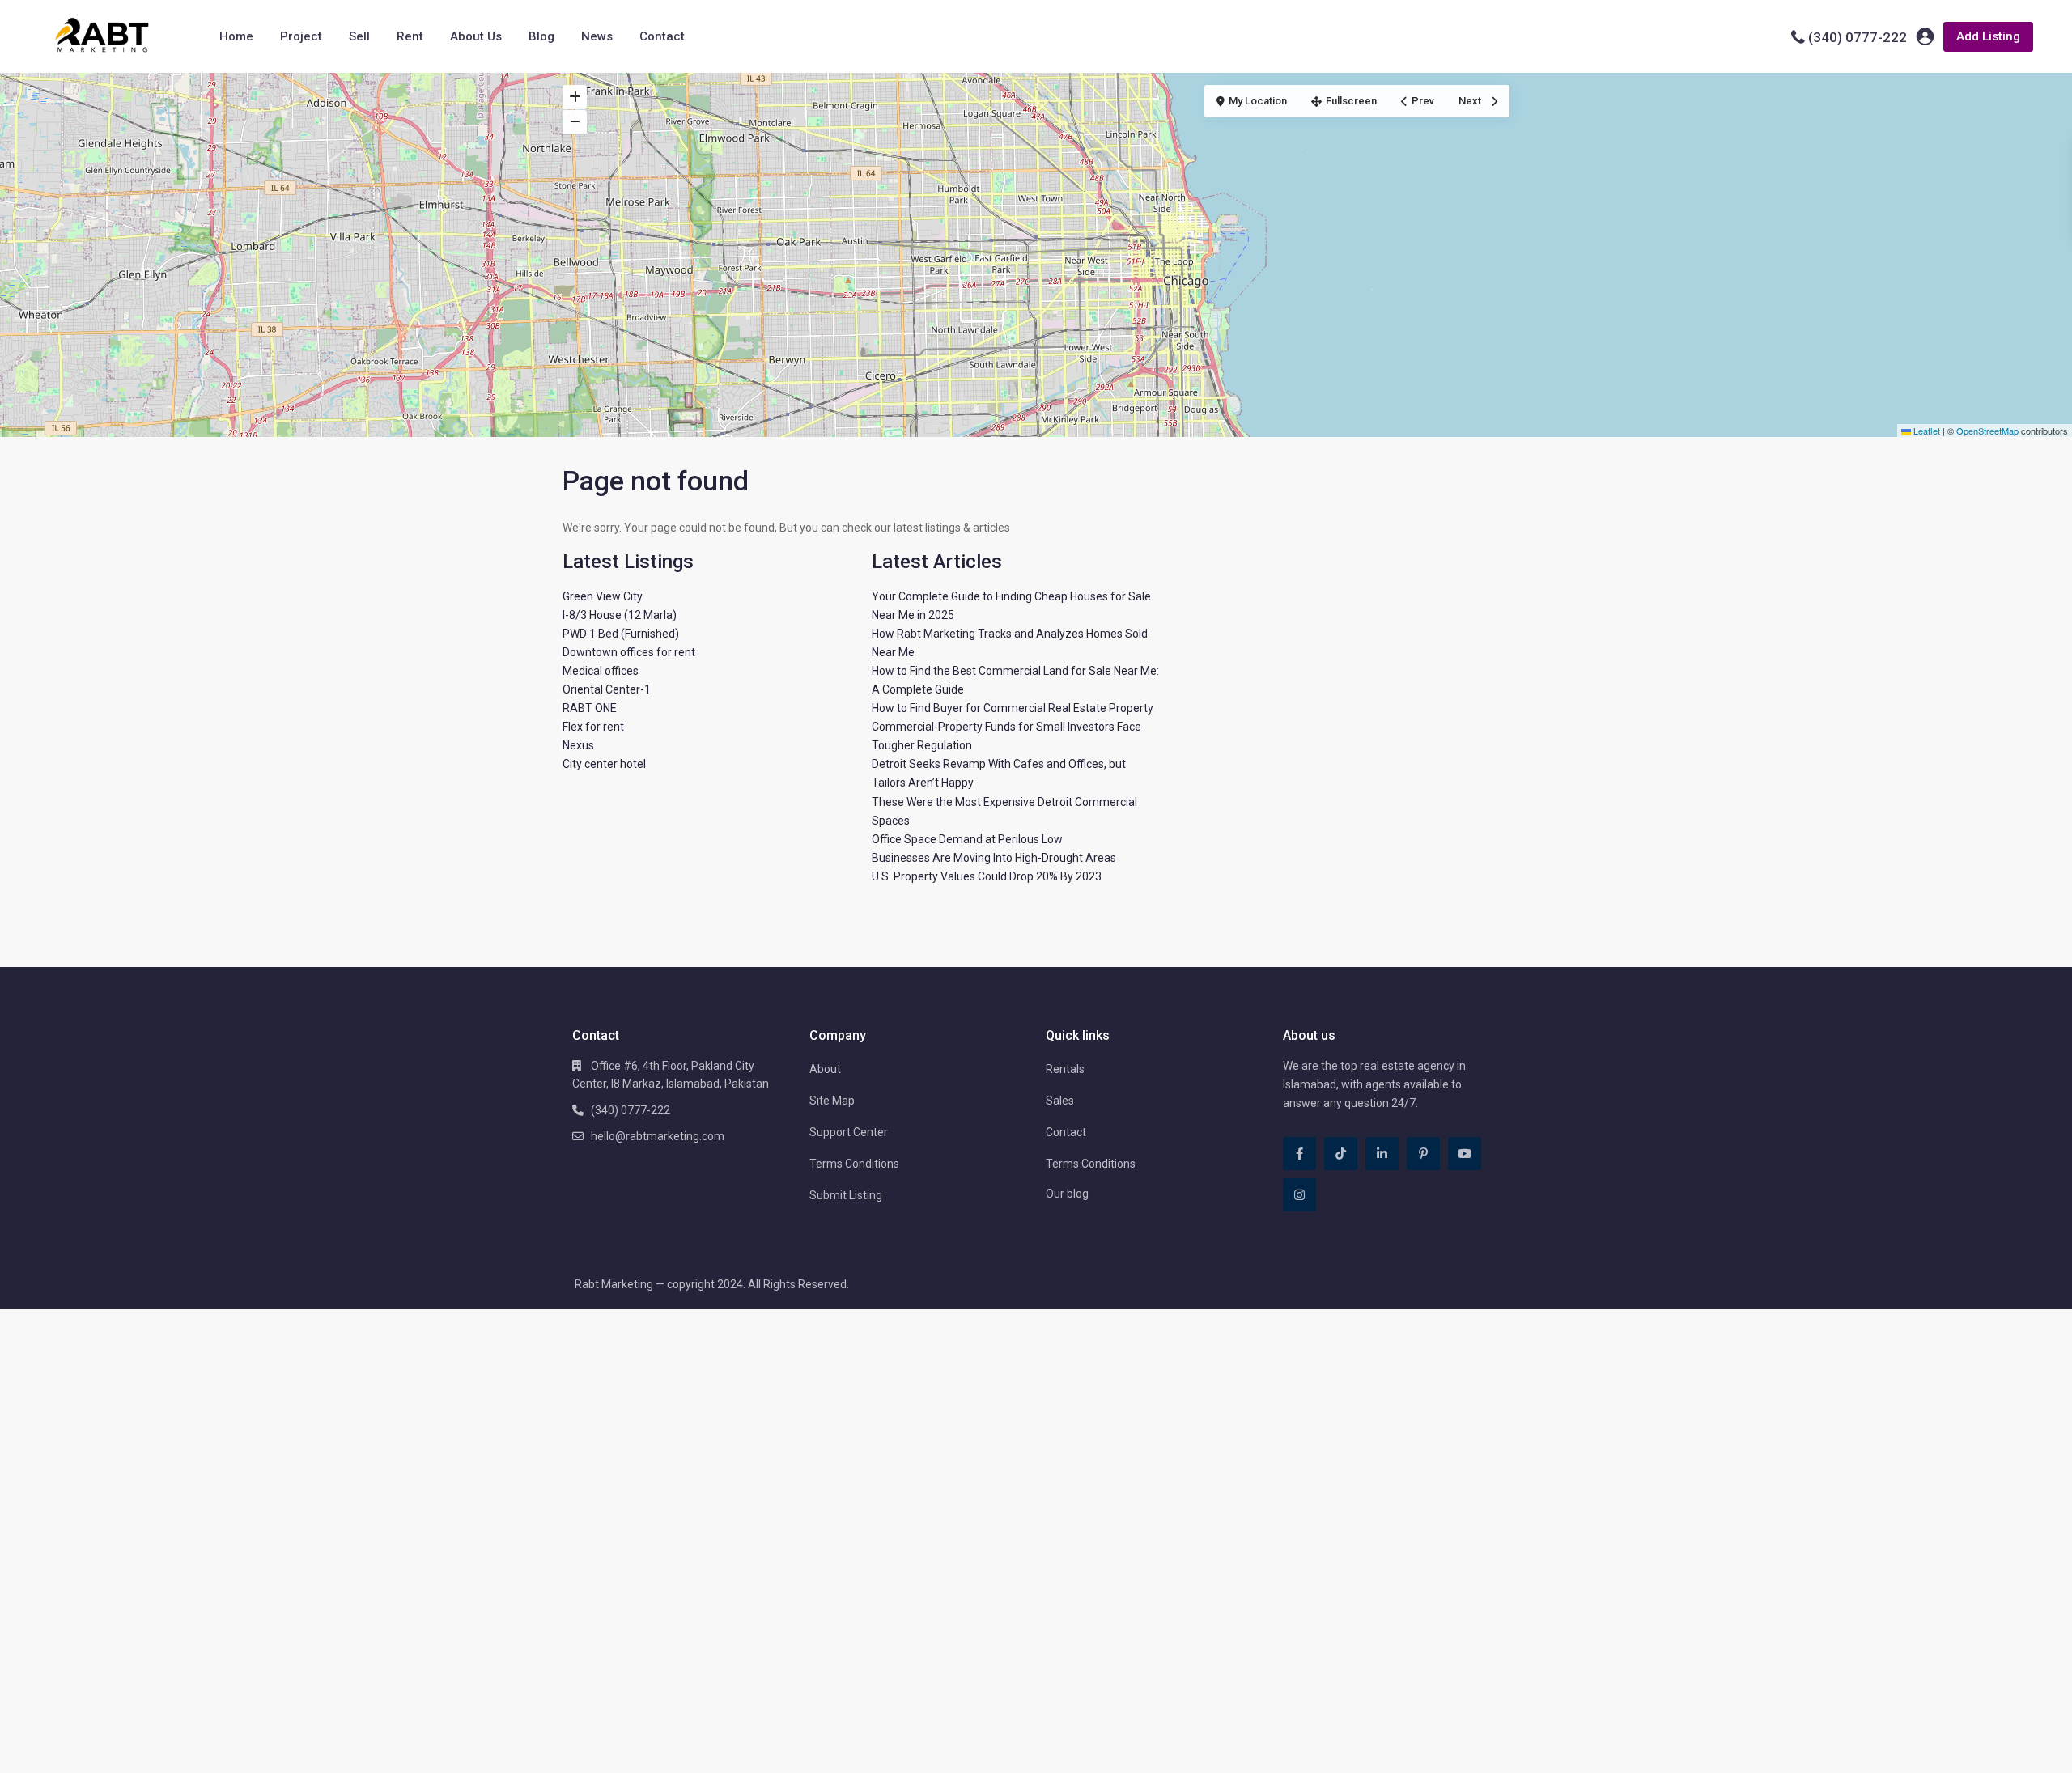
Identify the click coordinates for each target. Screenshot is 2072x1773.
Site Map (832, 1101)
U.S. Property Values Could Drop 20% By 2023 (987, 876)
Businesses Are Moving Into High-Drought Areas (994, 858)
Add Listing (1988, 36)
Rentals (1065, 1069)
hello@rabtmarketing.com (658, 1136)
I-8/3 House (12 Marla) (620, 615)
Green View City (603, 596)
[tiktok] (1341, 1154)
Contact (662, 36)
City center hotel (604, 764)
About (825, 1069)
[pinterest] (1423, 1154)
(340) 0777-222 (1858, 37)
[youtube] (1465, 1154)
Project (301, 36)
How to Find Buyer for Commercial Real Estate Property (1013, 708)
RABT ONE (590, 708)
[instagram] (1299, 1195)
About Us (476, 36)
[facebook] (1299, 1154)
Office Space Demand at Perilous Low (967, 839)
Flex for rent (593, 727)
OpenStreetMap (1987, 431)
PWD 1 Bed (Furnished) (621, 634)
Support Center (849, 1132)
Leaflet (1926, 431)
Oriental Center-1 (607, 689)
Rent (410, 36)
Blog (541, 36)
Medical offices (601, 671)
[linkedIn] (1382, 1154)
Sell (359, 36)
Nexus (578, 745)
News (597, 36)
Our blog (1067, 1194)
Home (236, 36)
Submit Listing (846, 1195)
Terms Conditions (854, 1164)
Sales (1060, 1101)
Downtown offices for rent (629, 652)
